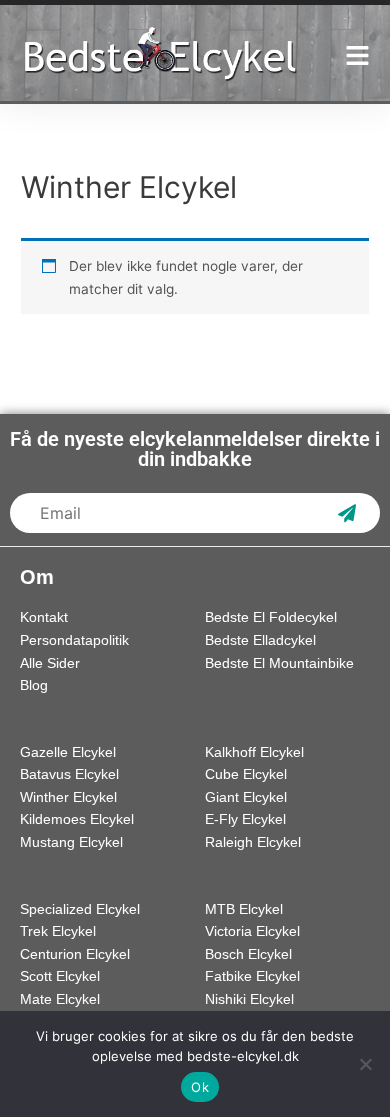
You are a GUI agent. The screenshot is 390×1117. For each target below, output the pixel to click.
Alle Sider (50, 663)
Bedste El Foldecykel (271, 617)
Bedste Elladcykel (260, 640)
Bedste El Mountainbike (279, 663)
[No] (365, 1064)
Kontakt (44, 617)
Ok (200, 1087)
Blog (34, 685)
